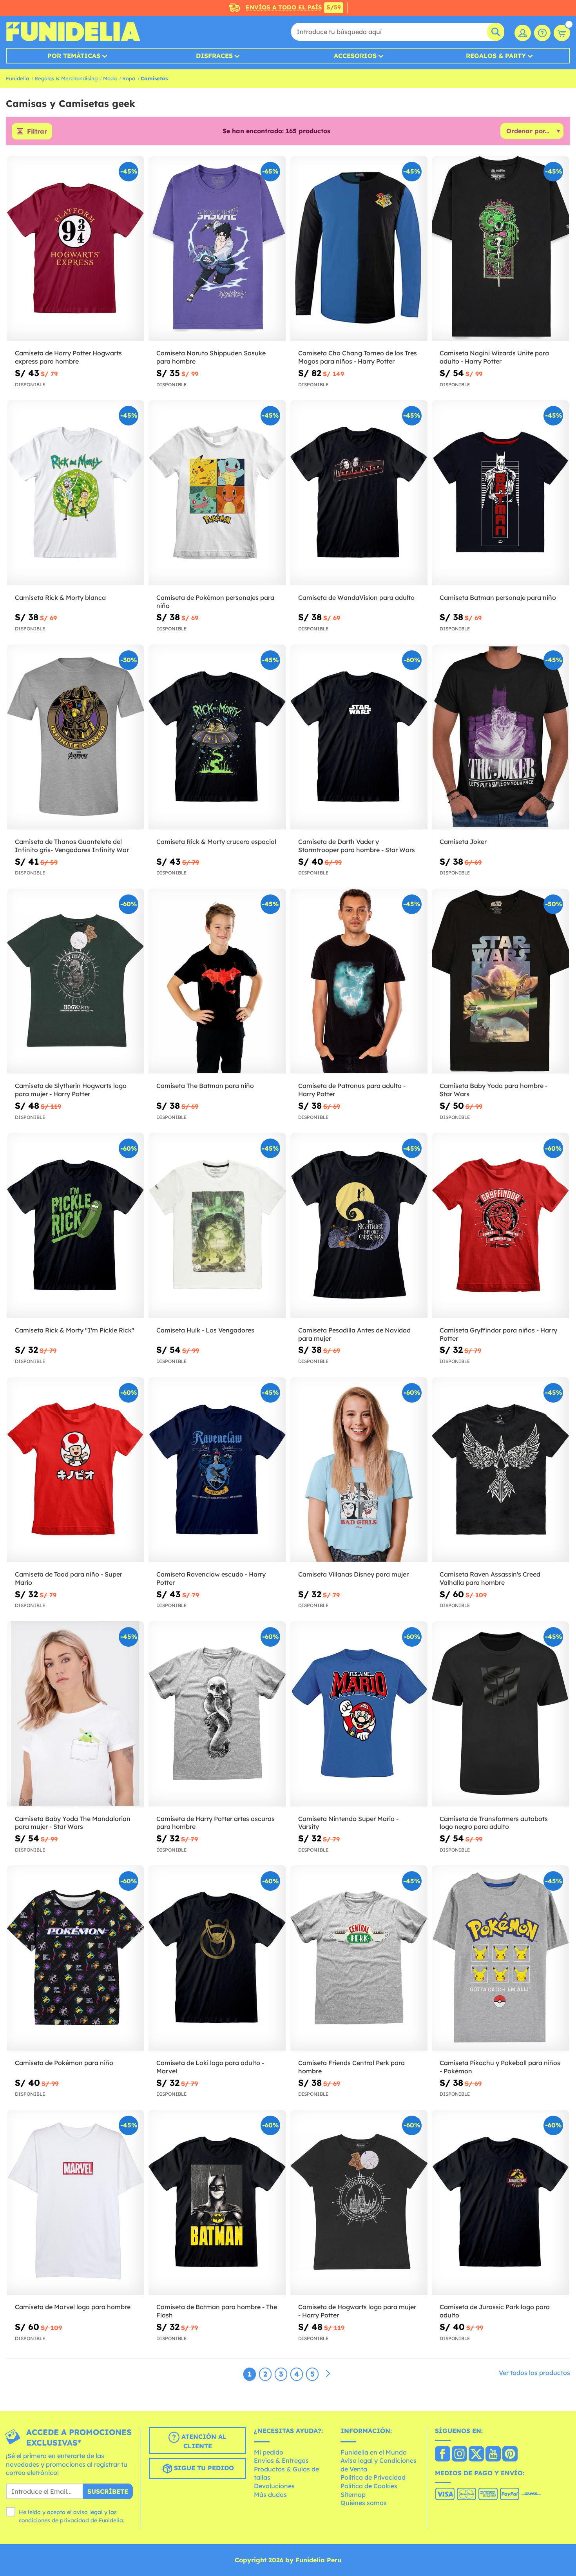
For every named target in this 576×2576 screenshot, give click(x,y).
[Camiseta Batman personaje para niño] (500, 493)
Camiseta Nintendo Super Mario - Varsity (348, 1823)
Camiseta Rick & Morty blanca (60, 597)
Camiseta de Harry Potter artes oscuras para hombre (216, 1823)
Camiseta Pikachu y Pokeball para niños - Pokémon (500, 2067)
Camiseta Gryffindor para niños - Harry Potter (498, 1334)
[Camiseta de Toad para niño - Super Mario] (76, 1470)
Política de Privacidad (373, 2477)
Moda (110, 78)
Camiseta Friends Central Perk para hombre (351, 2067)
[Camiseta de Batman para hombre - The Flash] (217, 2203)
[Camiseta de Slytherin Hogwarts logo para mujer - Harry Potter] (76, 981)
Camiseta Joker (463, 842)
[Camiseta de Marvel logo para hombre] (76, 2203)
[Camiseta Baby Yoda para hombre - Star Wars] (500, 981)
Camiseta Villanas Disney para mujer (353, 1574)
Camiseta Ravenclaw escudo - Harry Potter (211, 1578)
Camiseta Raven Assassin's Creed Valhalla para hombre (490, 1578)
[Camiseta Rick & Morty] (76, 1226)
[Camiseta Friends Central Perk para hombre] (359, 1958)
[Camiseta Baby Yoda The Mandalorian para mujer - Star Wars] (76, 1714)
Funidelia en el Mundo (374, 2452)
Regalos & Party (496, 56)
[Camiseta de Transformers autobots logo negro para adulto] (500, 1714)
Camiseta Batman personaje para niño (498, 597)
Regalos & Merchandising (66, 78)
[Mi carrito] (562, 33)
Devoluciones (274, 2486)
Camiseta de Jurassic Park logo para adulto (495, 2311)
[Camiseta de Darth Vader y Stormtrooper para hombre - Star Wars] (359, 737)
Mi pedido (269, 2452)
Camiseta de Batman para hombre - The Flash (217, 2311)
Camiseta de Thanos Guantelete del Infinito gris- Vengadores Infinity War (72, 846)
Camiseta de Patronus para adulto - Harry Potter (352, 1090)
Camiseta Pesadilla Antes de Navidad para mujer (354, 1334)
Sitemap (353, 2495)
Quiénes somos (364, 2503)
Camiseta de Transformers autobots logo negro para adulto (494, 1823)
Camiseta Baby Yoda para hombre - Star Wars (494, 1090)
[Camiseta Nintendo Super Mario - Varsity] (359, 1714)
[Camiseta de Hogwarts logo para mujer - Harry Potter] (359, 2203)
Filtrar (37, 131)
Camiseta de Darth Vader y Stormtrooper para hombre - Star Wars (357, 846)
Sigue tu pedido (203, 2468)
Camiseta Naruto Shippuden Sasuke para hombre (211, 357)
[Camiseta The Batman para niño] (217, 981)
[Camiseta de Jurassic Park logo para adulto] (500, 2203)
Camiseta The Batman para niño (205, 1086)
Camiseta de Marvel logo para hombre (73, 2307)
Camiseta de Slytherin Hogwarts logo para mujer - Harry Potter (71, 1090)
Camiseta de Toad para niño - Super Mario (69, 1578)
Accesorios (355, 56)
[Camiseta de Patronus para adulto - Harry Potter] (359, 981)
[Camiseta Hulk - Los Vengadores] (217, 1226)
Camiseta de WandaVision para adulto (356, 597)
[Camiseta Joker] (500, 737)
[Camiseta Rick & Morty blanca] (76, 493)
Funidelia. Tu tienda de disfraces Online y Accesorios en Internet (73, 32)
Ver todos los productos (534, 2373)
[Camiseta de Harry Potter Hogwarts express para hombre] (76, 249)
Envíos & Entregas (281, 2460)
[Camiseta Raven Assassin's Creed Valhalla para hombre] (500, 1470)
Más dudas (270, 2495)
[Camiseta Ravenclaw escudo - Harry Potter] (217, 1470)
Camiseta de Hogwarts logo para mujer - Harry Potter (357, 2311)
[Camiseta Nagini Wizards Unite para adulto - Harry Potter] (500, 249)
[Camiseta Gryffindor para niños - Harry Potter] (500, 1226)
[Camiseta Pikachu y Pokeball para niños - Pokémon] (500, 1958)
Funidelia (17, 78)
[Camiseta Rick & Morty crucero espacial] (217, 737)
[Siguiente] (328, 2374)
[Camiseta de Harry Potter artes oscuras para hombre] (217, 1714)
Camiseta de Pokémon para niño (64, 2063)
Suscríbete (108, 2491)
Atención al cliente (203, 2441)
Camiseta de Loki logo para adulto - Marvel (210, 2067)
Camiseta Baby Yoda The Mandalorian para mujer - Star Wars (73, 1823)
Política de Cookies (369, 2486)
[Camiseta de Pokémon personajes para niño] (217, 493)
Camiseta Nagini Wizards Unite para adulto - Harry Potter (494, 357)
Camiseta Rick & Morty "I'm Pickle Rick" (75, 1330)
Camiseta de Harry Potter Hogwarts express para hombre (68, 357)
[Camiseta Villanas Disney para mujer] (359, 1470)
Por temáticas (74, 56)
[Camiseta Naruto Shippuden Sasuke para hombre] (217, 249)
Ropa (129, 78)
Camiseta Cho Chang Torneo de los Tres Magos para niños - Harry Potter (358, 357)
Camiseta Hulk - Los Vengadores (205, 1330)
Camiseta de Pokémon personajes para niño (215, 602)
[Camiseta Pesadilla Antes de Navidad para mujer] (359, 1226)
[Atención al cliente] (542, 33)
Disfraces (214, 56)
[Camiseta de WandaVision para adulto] (359, 493)
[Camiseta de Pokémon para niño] (76, 1958)
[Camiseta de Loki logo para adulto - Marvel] (217, 1958)
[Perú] (443, 2455)
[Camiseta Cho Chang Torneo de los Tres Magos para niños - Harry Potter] (359, 249)
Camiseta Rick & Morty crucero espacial (216, 842)
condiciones (34, 2520)
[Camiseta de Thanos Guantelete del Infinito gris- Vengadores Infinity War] (76, 737)
